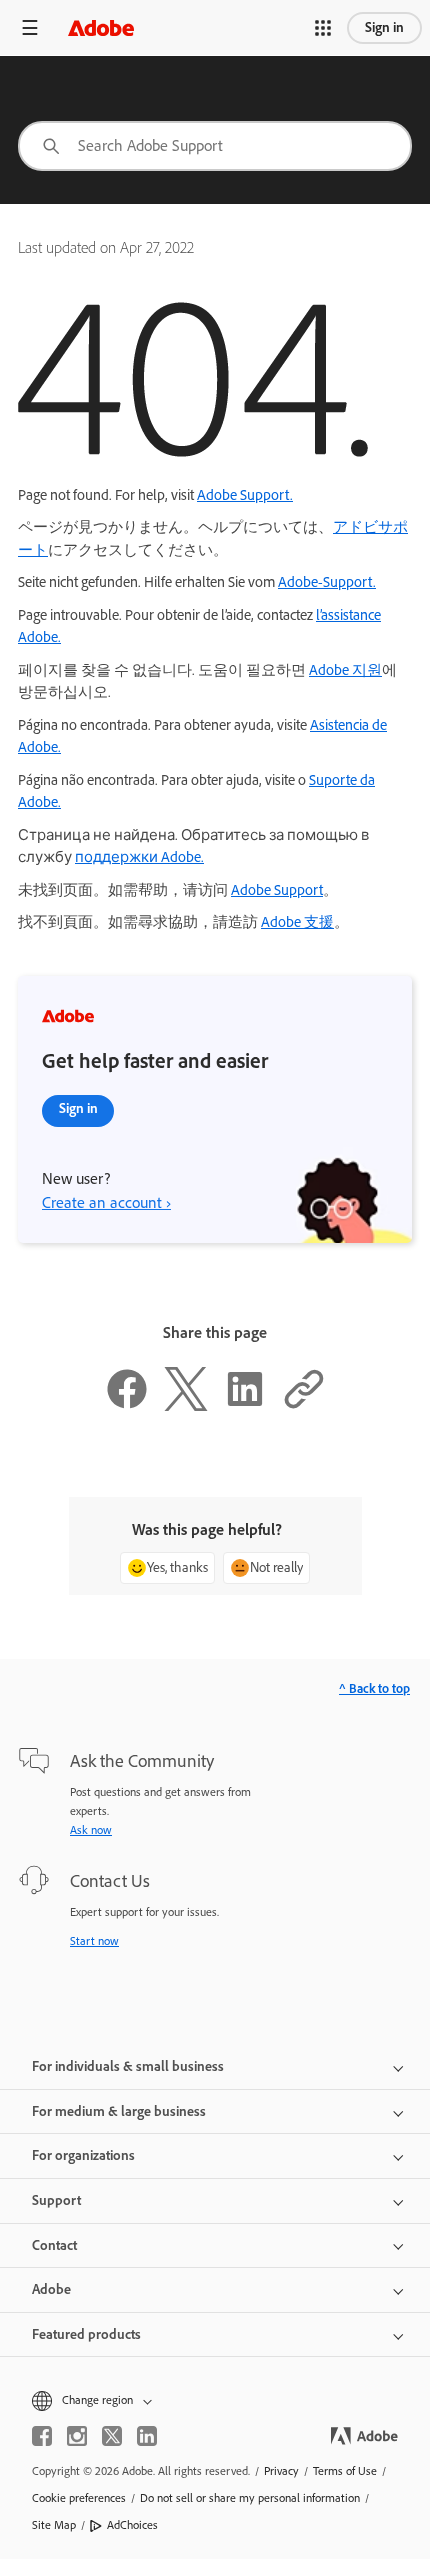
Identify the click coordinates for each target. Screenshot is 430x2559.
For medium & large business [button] (119, 2111)
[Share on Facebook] (127, 1406)
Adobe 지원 (345, 670)
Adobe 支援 (297, 922)
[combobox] (215, 146)
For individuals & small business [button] (128, 2066)
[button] (323, 28)
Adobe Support (277, 890)
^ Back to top (374, 1688)
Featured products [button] (86, 2334)
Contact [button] (54, 2245)
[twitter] (112, 2436)
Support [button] (56, 2200)
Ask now (91, 1830)
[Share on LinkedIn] (245, 1406)
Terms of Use (345, 2471)
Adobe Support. (245, 495)
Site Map (54, 2525)
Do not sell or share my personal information (250, 2498)
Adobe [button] (51, 2289)
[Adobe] (101, 27)
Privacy (281, 2471)
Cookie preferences (79, 2498)
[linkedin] (147, 2436)
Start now (94, 1941)
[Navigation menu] (30, 27)
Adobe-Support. (327, 582)
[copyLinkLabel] (304, 1406)
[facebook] (42, 2436)
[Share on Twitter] (186, 1406)
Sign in (384, 27)
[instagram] (77, 2436)
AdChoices (132, 2525)
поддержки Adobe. (139, 857)
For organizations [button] (83, 2155)
